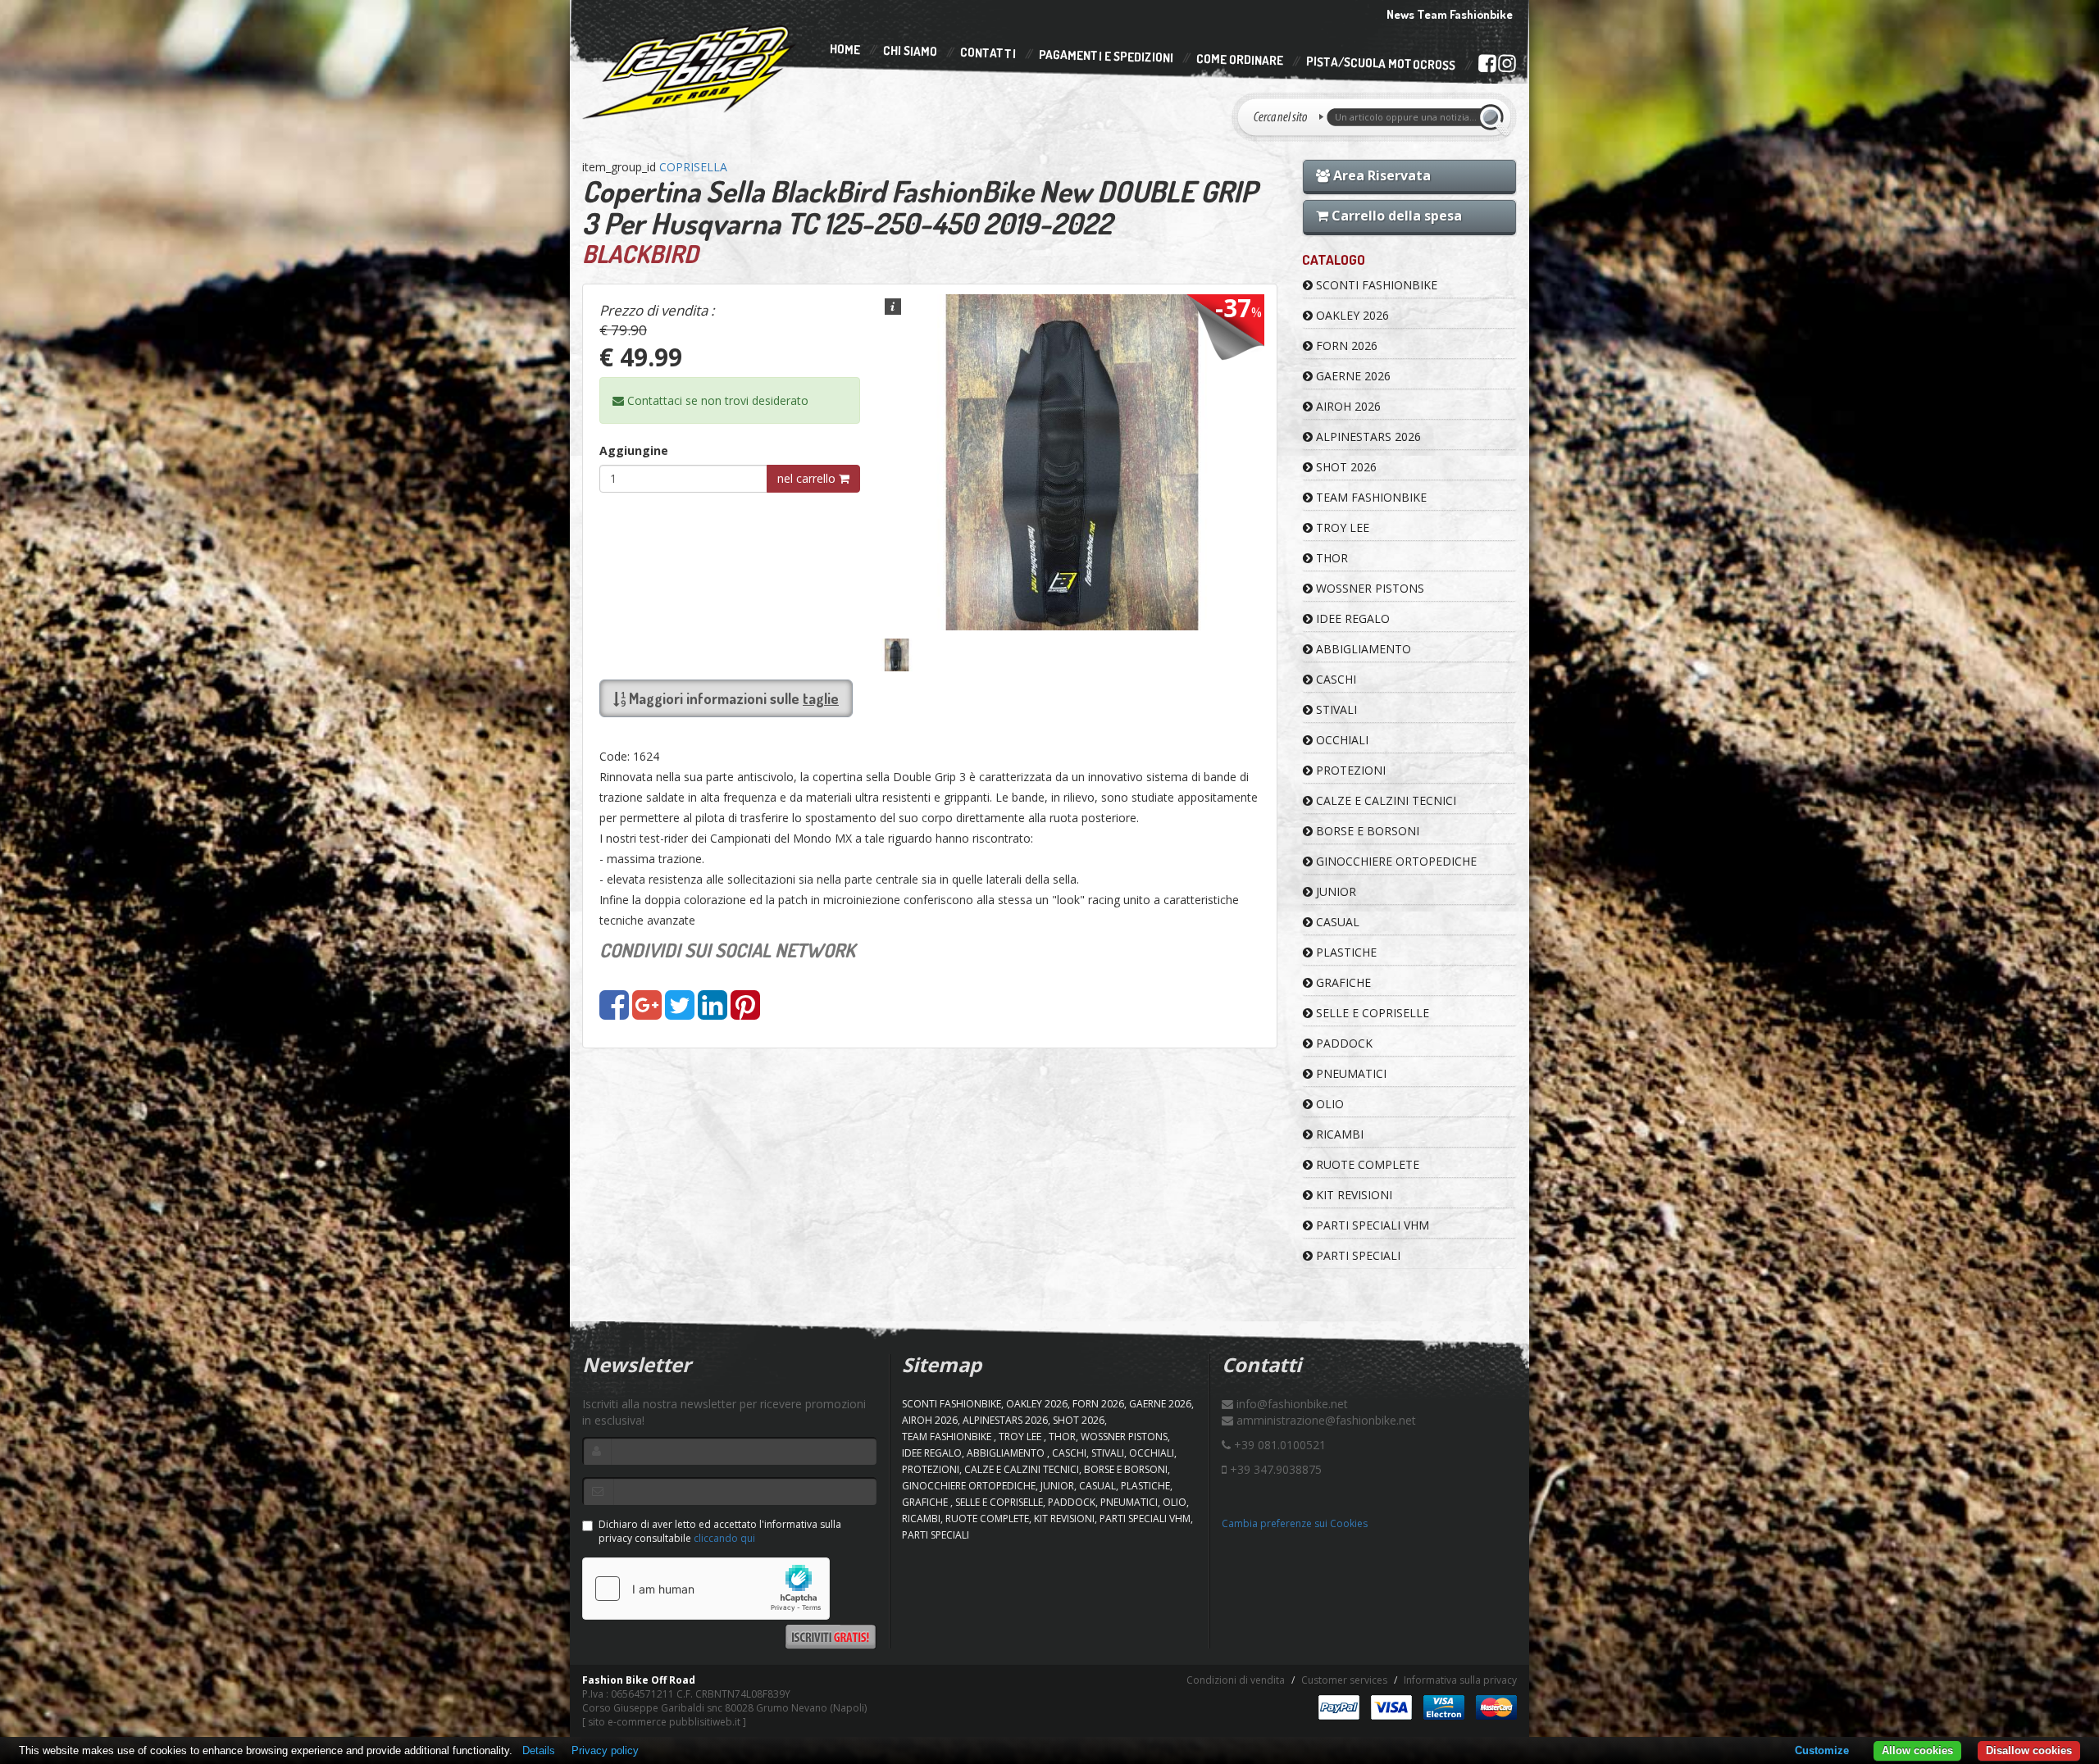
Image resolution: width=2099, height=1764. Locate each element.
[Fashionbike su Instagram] (1507, 67)
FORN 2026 (1345, 346)
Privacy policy (605, 1750)
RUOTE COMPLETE (1366, 1164)
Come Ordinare (1240, 60)
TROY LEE (1341, 527)
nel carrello (808, 478)
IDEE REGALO (1351, 618)
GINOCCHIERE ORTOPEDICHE (1395, 861)
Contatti (988, 54)
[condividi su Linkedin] (713, 1013)
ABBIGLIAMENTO (1362, 649)
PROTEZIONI (1349, 770)
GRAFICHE (1342, 982)
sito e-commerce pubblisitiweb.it (664, 1722)
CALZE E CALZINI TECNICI (1384, 800)
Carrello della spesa (1395, 216)
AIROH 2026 (1347, 406)
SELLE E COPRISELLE (1371, 1013)
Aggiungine (634, 450)
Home (845, 49)
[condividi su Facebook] (614, 1013)
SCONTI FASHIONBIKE (1375, 285)
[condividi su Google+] (647, 1013)
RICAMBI (1338, 1134)
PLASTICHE (1345, 952)
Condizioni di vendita (1236, 1680)
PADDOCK (1343, 1043)
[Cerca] (1494, 117)
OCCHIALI (1341, 740)
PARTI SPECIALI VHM (1371, 1225)
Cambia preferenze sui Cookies (1295, 1523)
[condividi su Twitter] (680, 1013)
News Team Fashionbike (1450, 14)
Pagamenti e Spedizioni (1106, 56)
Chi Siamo (910, 51)
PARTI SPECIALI (1357, 1255)
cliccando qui (724, 1538)
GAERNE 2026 (1352, 376)
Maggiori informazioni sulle (732, 698)
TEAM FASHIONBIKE (1370, 497)
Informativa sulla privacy (1460, 1680)
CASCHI (1334, 679)
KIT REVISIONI (1352, 1195)
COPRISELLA (693, 167)
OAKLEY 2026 (1351, 315)
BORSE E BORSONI (1366, 831)
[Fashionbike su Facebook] (1487, 66)
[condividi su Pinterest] (745, 1013)
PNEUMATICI (1350, 1073)
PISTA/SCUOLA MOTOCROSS (1381, 64)
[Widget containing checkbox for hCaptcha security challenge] (706, 1589)
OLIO (1328, 1104)
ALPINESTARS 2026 (1367, 436)
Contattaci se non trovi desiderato (716, 400)
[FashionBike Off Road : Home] (690, 71)
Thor (1330, 558)
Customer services (1344, 1680)
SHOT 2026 (1345, 467)
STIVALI (1335, 709)
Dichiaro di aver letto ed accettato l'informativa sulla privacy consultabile (720, 1531)
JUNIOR (1334, 891)
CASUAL (1336, 922)
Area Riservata (1380, 175)
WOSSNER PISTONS (1368, 588)
